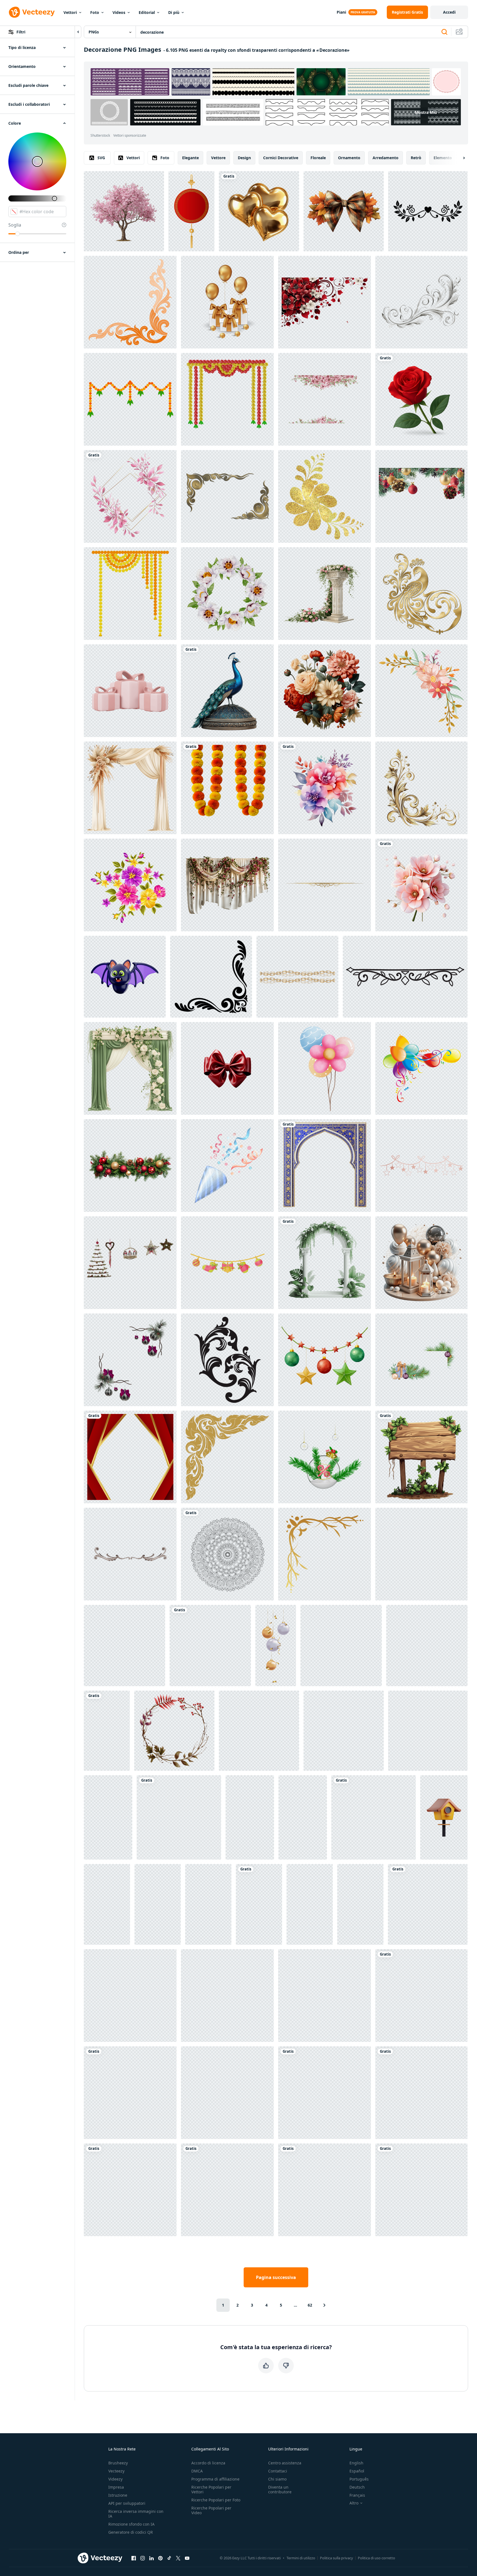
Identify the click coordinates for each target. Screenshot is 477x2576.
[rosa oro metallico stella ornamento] (421, 1166)
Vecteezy (116, 2471)
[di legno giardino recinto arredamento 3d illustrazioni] (108, 1817)
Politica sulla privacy (337, 2558)
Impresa (116, 2487)
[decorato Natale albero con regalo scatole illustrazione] (107, 1904)
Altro (354, 2503)
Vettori (70, 12)
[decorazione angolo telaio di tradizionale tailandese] (130, 302)
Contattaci (278, 2471)
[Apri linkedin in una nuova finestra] (151, 2558)
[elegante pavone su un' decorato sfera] (227, 691)
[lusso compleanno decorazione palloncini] (227, 302)
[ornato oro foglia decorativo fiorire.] (227, 2190)
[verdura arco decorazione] (325, 1263)
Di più (174, 12)
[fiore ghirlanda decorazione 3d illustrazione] (227, 399)
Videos (119, 12)
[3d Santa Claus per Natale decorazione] (250, 1817)
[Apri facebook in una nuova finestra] (134, 2558)
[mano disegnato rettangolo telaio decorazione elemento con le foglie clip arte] (374, 1817)
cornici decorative (281, 158)
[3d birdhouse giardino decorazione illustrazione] (444, 1817)
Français (357, 2495)
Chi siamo (277, 2479)
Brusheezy (118, 2463)
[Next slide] (459, 158)
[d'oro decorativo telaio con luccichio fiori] (325, 496)
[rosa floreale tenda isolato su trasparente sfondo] (130, 1996)
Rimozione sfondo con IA (131, 2524)
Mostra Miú (426, 112)
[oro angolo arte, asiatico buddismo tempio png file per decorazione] (227, 1457)
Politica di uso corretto (376, 2558)
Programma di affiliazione (215, 2479)
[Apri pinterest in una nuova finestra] (160, 2558)
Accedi (449, 12)
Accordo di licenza (208, 2463)
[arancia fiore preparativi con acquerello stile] (421, 691)
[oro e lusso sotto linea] (325, 885)
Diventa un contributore (280, 2489)
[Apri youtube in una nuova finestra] (187, 2558)
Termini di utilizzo (301, 2558)
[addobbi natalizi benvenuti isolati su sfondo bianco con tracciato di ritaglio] (130, 1263)
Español (357, 2471)
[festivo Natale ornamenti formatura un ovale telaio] (344, 1731)
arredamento (386, 158)
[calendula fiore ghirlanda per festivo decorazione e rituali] (227, 788)
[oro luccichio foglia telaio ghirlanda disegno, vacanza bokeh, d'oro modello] (259, 1731)
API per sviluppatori (127, 2503)
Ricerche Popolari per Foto (216, 2500)
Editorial (147, 12)
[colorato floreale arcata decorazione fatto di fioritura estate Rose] (107, 1731)
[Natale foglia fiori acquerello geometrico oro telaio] (427, 1646)
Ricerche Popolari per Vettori (211, 2489)
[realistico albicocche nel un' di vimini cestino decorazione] (421, 2093)
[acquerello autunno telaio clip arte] (174, 1731)
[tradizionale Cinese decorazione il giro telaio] (191, 211)
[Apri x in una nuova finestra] (178, 2558)
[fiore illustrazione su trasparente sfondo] (405, 977)
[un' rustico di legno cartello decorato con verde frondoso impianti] (421, 1457)
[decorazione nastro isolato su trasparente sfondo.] (227, 1068)
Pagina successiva (276, 2277)
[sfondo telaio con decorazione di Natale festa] (421, 496)
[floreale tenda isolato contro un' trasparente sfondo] (227, 885)
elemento (443, 158)
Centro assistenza (285, 2463)
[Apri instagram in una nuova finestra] (143, 2558)
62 (310, 2305)
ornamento (349, 158)
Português (359, 2479)
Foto (95, 12)
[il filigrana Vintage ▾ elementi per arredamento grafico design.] (227, 1360)
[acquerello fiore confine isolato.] (227, 1996)
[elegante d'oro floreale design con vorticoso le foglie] (421, 788)
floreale (318, 158)
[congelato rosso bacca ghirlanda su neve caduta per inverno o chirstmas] (325, 1996)
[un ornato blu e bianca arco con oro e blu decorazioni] (325, 1166)
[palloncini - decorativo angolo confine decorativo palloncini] (421, 1068)
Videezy (115, 2479)
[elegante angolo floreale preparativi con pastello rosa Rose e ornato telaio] (130, 2190)
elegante (190, 158)
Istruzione (118, 2495)
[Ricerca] (444, 32)
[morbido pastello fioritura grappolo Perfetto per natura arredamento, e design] (421, 885)
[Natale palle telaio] (227, 2093)
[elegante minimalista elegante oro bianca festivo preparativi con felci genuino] (325, 2190)
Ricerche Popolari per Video (211, 2510)
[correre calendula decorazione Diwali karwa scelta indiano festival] (130, 594)
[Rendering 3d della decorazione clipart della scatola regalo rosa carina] (130, 691)
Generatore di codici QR (131, 2532)
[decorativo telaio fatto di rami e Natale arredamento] (130, 1360)
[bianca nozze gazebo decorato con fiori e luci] (210, 1646)
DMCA (197, 2471)
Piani (341, 12)
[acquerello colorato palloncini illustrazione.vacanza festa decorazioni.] (325, 1068)
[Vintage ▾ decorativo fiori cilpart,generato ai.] (325, 691)
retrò (416, 158)
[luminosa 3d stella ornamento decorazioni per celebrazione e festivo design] (158, 1904)
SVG (101, 158)
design (244, 158)
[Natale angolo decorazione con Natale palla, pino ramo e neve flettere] (325, 2093)
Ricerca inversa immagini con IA (136, 2514)
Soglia (15, 225)
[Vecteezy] (32, 12)
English (356, 2463)
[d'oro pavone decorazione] (421, 594)
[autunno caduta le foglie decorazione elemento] (421, 1996)
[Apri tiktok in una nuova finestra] (169, 2558)
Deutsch (357, 2487)
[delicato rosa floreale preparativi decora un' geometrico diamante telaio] (130, 496)
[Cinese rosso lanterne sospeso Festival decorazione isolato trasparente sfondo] (428, 1904)
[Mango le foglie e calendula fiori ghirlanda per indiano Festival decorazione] (130, 399)
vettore (218, 158)
